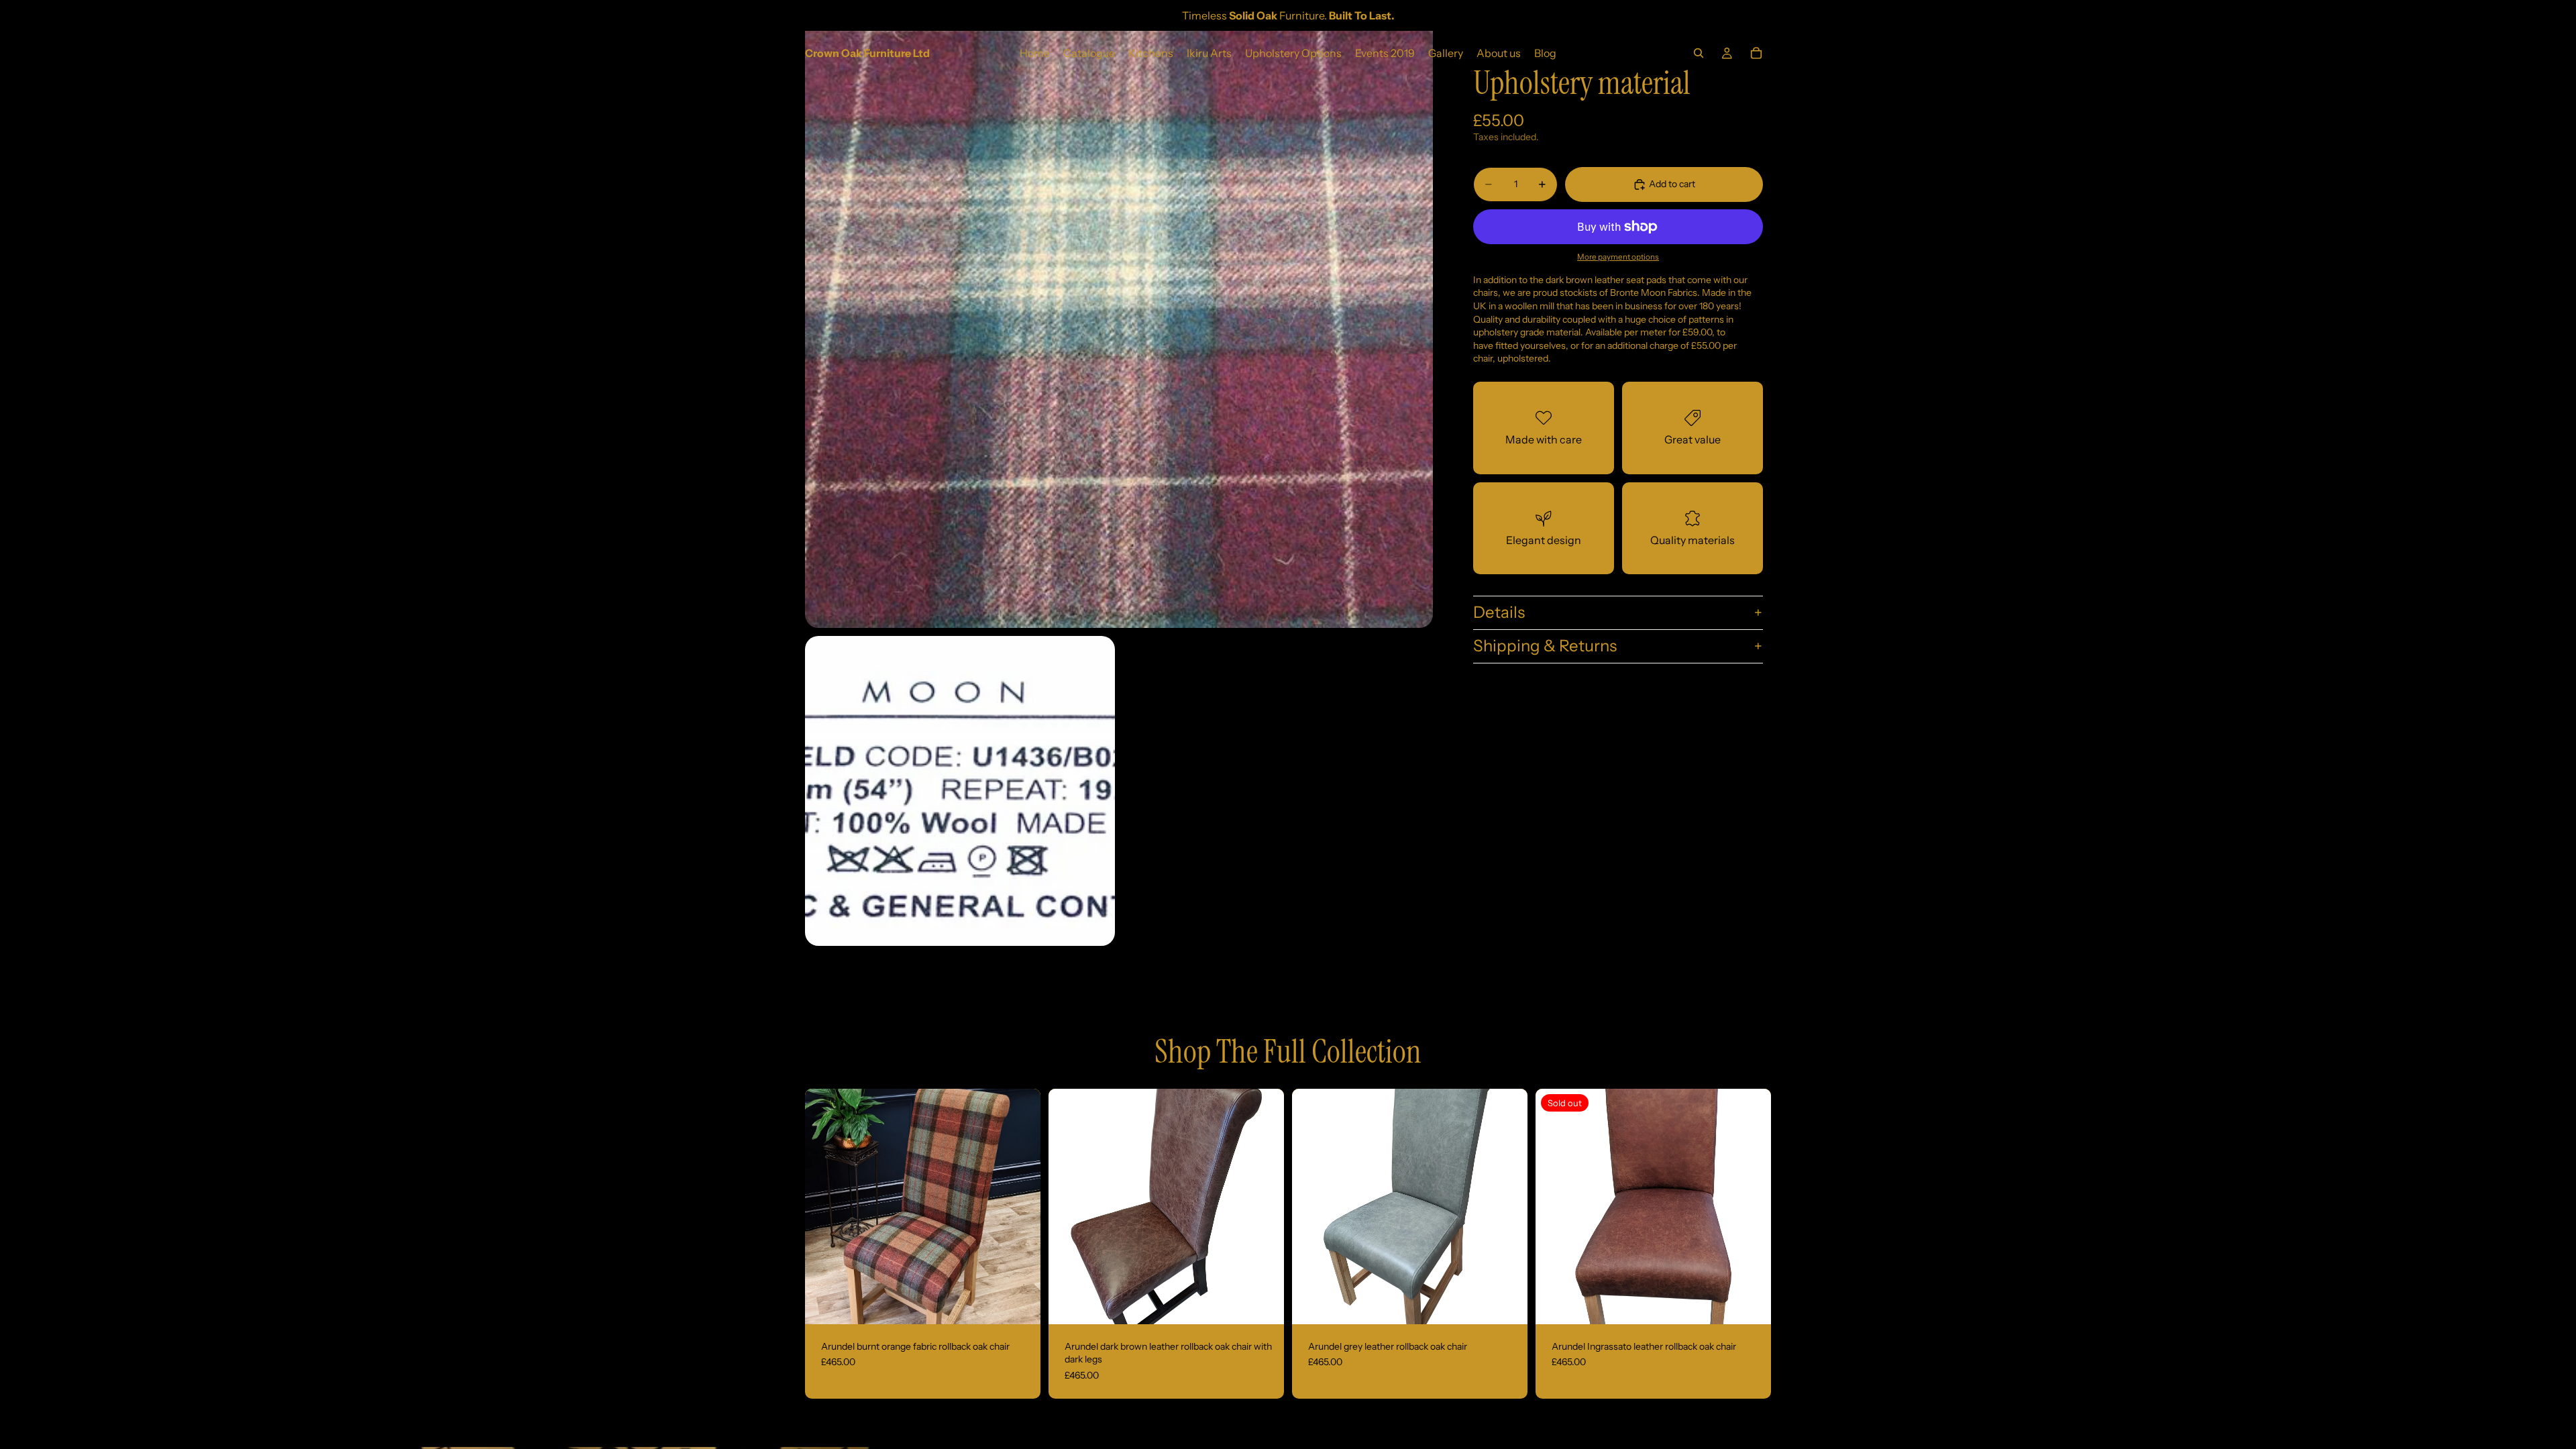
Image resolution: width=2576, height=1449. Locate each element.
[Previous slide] (825, 1206)
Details (1499, 612)
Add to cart (1672, 184)
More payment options (1618, 257)
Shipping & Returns (1545, 646)
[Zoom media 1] (1119, 314)
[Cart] (1756, 53)
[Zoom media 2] (960, 791)
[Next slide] (1020, 1206)
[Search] (1699, 53)
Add (1031, 1303)
